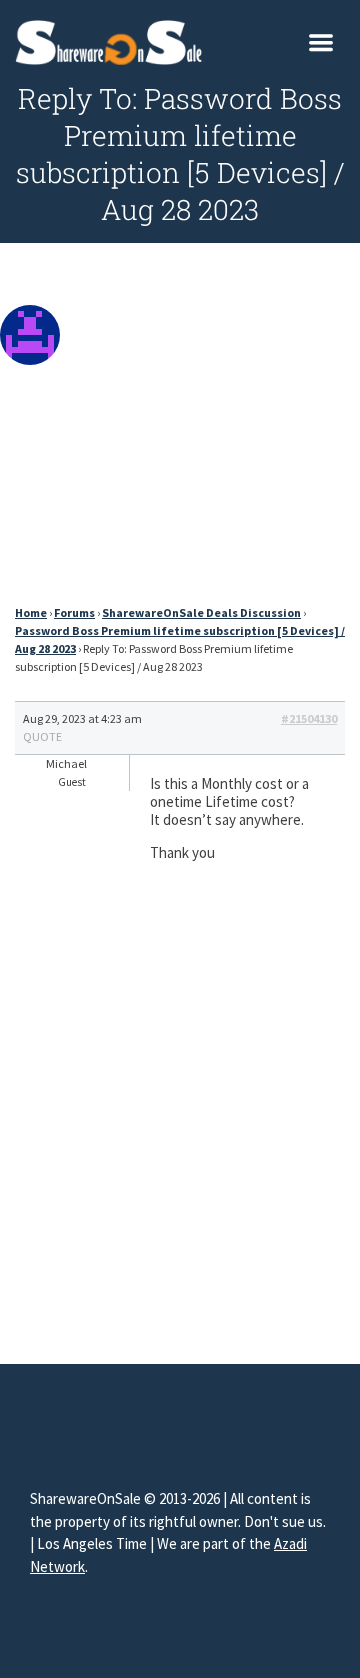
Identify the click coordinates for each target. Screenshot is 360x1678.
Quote (42, 736)
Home (31, 612)
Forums (74, 612)
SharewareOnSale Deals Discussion (201, 612)
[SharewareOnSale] (113, 40)
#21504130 (309, 718)
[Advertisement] (180, 429)
